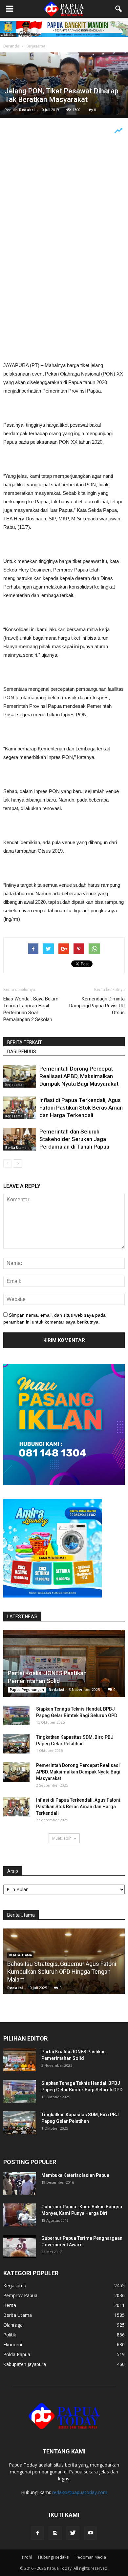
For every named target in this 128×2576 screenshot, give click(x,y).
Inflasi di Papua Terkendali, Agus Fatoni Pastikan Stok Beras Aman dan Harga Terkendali (81, 1108)
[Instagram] (55, 2533)
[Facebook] (37, 2533)
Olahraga (13, 2325)
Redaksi (27, 110)
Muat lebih (62, 1838)
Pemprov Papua (20, 2295)
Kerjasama (14, 1085)
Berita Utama (16, 1148)
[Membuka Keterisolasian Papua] (20, 2183)
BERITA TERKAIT (25, 1042)
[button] (119, 9)
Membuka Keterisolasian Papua (75, 2175)
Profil (27, 2557)
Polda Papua (17, 2354)
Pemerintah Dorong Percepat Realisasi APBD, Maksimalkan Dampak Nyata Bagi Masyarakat (79, 1076)
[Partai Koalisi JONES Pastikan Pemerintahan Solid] (64, 1664)
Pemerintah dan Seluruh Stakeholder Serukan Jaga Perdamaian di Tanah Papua (74, 1139)
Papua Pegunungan (27, 1690)
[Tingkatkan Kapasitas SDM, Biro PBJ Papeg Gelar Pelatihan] (16, 1744)
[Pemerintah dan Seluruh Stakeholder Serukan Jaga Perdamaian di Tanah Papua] (20, 1139)
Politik (10, 2335)
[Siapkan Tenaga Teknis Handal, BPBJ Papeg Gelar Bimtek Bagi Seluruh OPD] (16, 1715)
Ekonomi (13, 2344)
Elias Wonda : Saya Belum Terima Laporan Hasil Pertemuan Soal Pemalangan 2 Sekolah (31, 1009)
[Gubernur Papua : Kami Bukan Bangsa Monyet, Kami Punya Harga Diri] (20, 2215)
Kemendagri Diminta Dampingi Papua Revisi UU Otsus (97, 1006)
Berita (10, 2305)
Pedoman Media (91, 2557)
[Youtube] (91, 2533)
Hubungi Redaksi (54, 2557)
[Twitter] (73, 2533)
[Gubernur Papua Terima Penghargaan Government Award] (20, 2246)
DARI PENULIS (22, 1052)
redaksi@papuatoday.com (80, 2492)
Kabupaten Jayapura (25, 2364)
